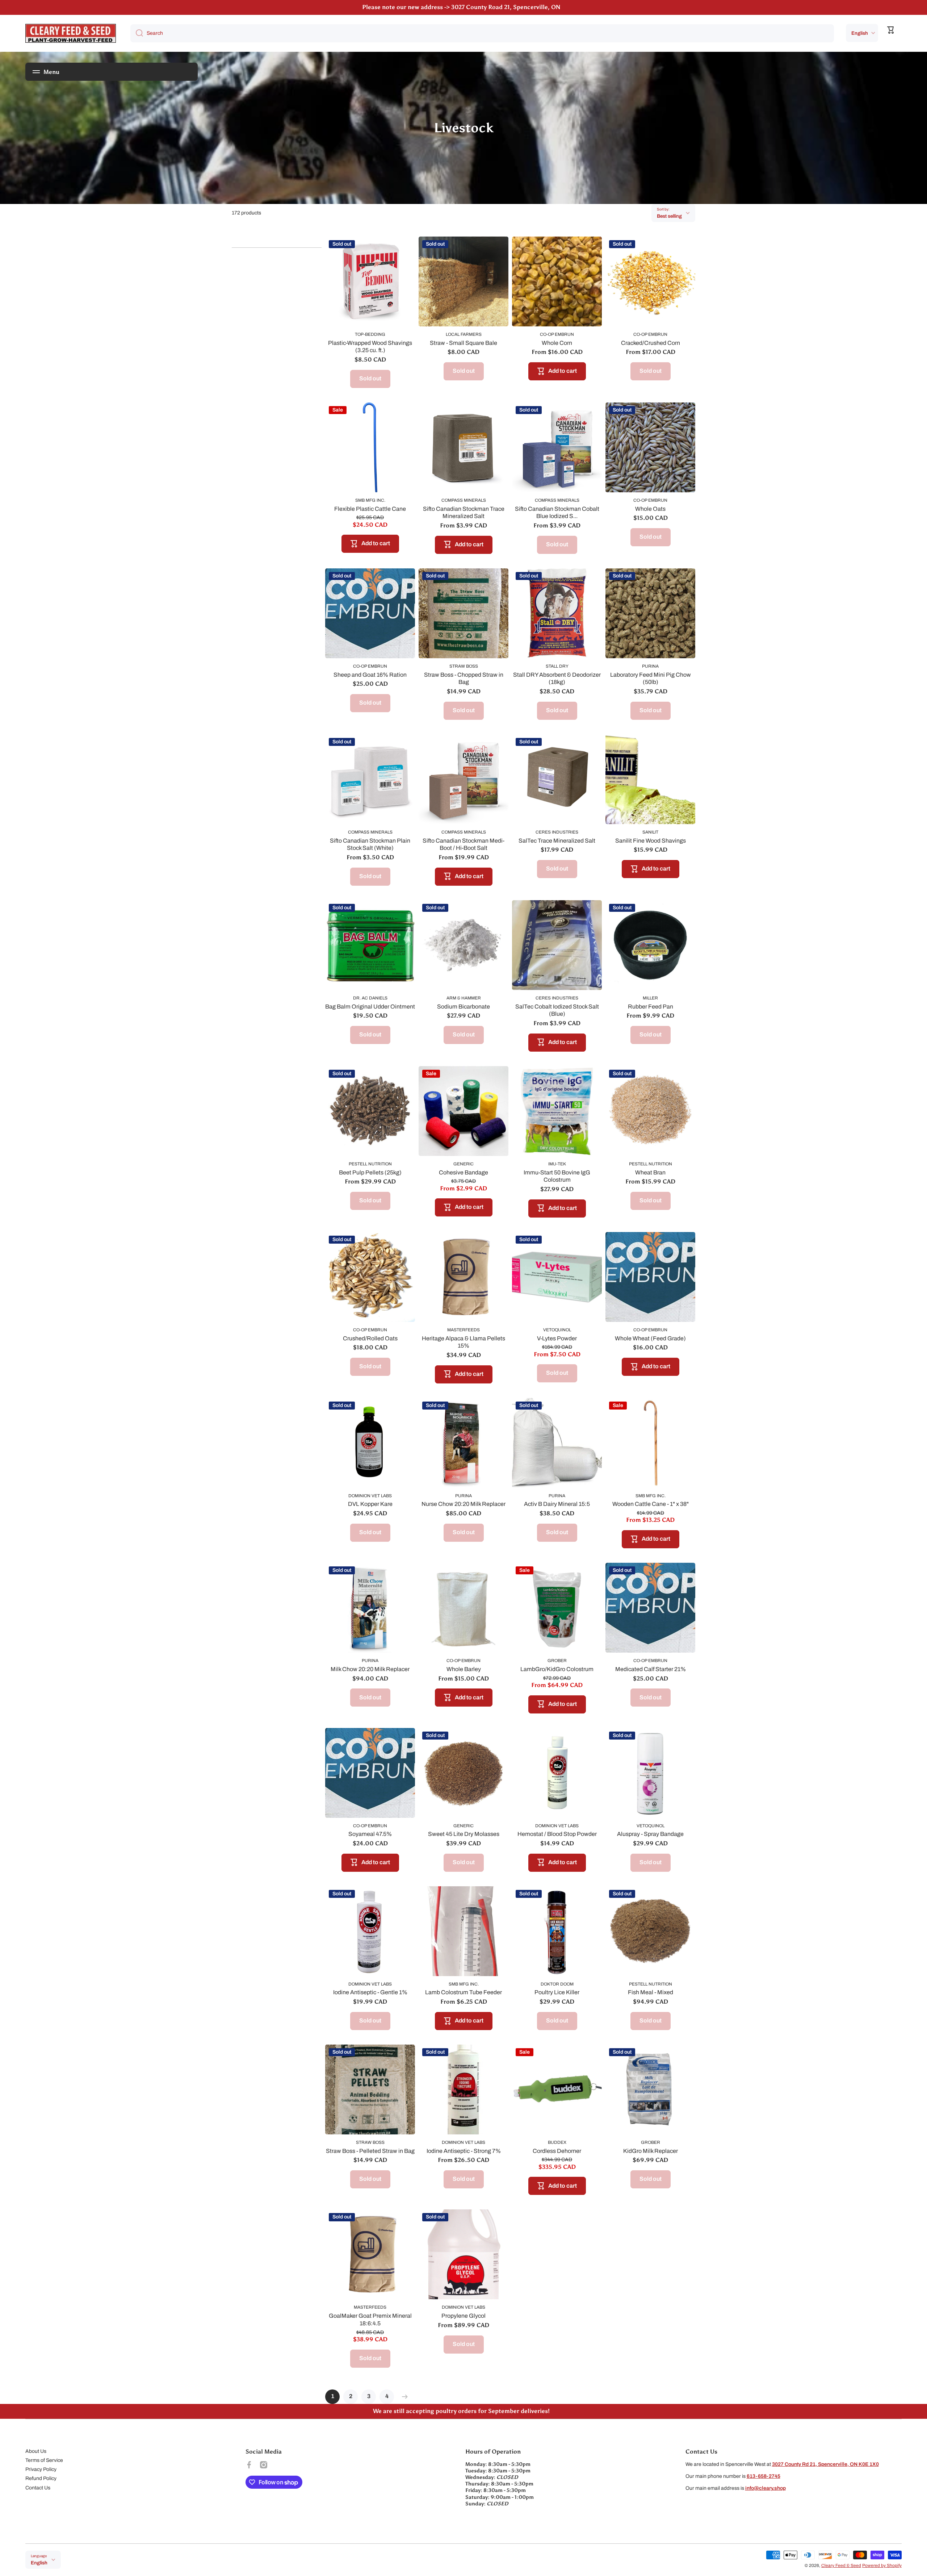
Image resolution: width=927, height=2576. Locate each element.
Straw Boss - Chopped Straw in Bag (464, 679)
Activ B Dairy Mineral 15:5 (557, 1504)
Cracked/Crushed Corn (651, 343)
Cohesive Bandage (463, 1172)
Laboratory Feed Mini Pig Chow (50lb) (651, 679)
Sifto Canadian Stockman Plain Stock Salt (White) (370, 844)
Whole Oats (650, 509)
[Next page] (403, 2397)
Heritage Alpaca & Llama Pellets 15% (463, 1342)
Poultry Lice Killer (557, 1992)
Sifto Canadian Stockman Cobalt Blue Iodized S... (557, 513)
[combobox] (482, 33)
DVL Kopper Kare (370, 1504)
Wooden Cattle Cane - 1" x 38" (651, 1504)
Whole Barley (464, 1669)
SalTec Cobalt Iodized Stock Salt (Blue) (557, 1010)
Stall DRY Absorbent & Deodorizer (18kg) (557, 679)
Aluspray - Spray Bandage (650, 1834)
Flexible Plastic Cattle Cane (370, 509)
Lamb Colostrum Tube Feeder (463, 1992)
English (860, 33)
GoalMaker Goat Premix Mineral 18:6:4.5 (370, 2320)
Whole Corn (557, 343)
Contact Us (38, 2488)
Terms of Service (44, 2460)
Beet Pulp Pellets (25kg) (370, 1172)
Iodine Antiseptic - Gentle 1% (370, 1992)
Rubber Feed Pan (651, 1007)
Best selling (669, 216)
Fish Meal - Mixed (651, 1992)
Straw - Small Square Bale (463, 343)
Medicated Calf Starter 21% (651, 1669)
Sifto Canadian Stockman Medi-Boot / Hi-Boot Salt (463, 844)
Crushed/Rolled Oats (370, 1338)
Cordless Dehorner (557, 2151)
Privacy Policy (41, 2469)
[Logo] (71, 33)
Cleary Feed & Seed (841, 2565)
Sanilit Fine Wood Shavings (651, 841)
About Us (36, 2451)
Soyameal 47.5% (370, 1834)
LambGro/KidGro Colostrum (557, 1669)
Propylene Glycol (463, 2316)
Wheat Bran (650, 1172)
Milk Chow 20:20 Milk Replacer (370, 1669)
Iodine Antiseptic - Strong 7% (464, 2151)
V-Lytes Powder (557, 1338)
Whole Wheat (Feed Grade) (650, 1338)
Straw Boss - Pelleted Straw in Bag (370, 2151)
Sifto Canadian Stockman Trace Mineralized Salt (464, 513)
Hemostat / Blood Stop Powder (557, 1834)
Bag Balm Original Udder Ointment (370, 1007)
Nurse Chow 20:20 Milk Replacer (463, 1504)
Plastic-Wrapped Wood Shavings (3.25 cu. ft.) (370, 347)
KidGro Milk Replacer (651, 2151)
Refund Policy (41, 2478)
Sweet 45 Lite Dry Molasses (464, 1834)
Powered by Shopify (882, 2565)
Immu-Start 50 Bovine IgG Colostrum (557, 1176)
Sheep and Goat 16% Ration (370, 675)
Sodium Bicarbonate (463, 1007)
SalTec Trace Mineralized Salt (557, 841)
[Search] (137, 33)
